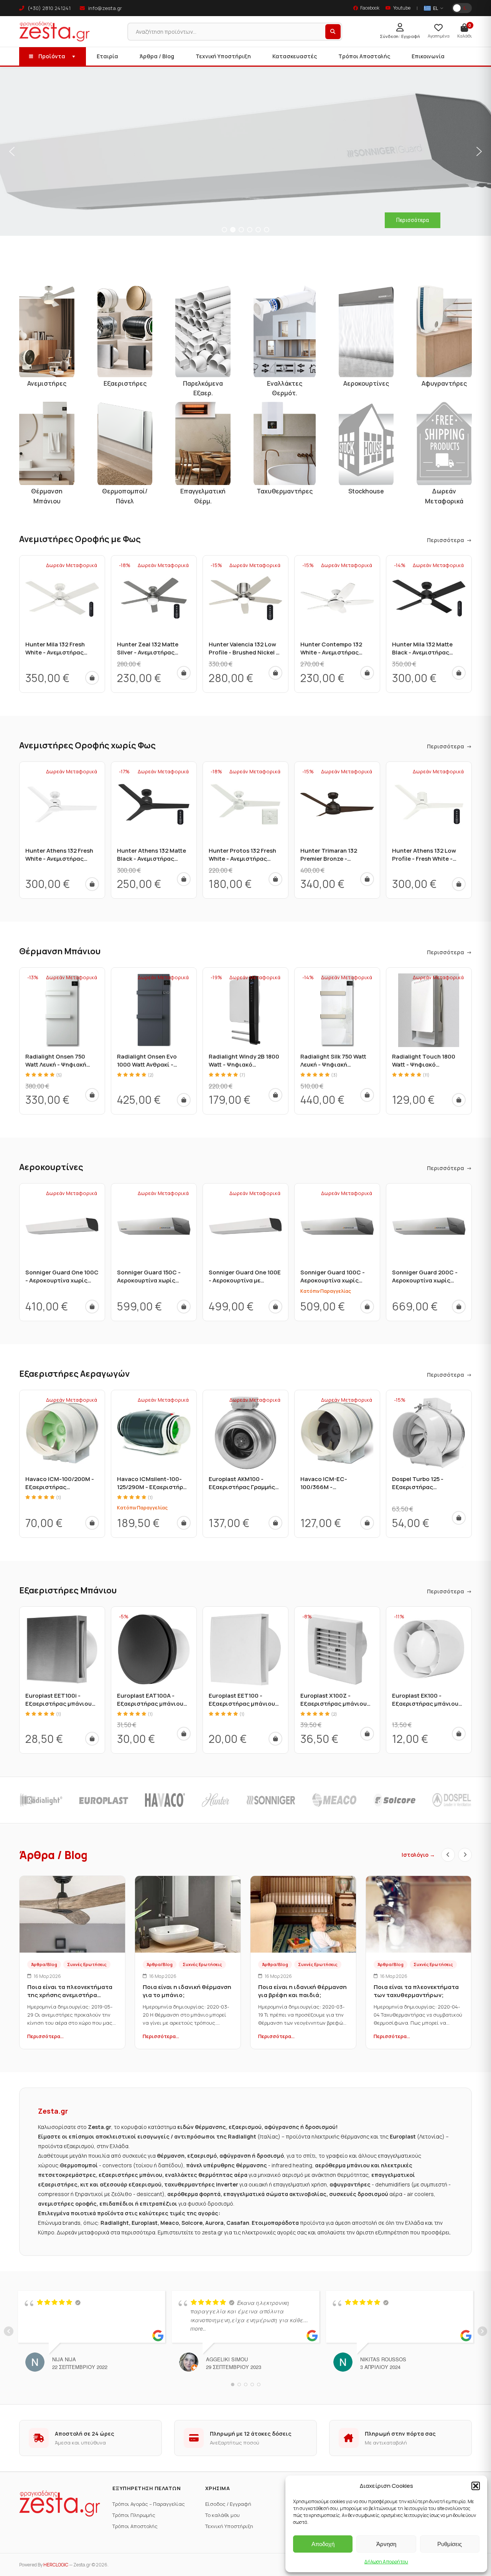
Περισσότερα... (45, 2036)
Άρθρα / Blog (157, 56)
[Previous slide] (448, 1855)
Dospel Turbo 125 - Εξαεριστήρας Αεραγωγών (418, 1487)
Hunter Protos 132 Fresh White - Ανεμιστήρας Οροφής (242, 859)
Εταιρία (107, 56)
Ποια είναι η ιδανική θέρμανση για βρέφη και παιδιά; (302, 1991)
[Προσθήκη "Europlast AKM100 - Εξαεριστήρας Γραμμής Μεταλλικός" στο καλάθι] (275, 1523)
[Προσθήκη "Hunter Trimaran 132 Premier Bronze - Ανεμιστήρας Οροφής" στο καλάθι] (367, 879)
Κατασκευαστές (295, 56)
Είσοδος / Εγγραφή (228, 2504)
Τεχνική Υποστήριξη (223, 56)
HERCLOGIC (56, 2565)
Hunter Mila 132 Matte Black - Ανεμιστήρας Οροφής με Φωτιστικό (424, 652)
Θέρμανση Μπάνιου (60, 951)
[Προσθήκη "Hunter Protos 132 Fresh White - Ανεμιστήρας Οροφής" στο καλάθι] (275, 879)
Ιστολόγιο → (418, 1855)
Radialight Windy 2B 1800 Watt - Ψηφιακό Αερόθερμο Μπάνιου (244, 1064)
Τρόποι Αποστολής (364, 56)
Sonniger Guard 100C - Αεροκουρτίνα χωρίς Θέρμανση (333, 1280)
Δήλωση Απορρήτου (386, 2562)
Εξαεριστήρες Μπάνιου (68, 1590)
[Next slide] (465, 1855)
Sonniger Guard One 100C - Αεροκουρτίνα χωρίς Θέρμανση (62, 1280)
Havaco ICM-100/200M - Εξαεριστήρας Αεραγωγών (60, 1487)
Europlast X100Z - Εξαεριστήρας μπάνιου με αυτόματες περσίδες (334, 1704)
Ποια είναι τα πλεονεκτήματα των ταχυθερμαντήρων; (416, 1991)
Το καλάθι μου (222, 2515)
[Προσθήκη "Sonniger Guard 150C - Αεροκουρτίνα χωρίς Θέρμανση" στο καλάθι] (184, 1307)
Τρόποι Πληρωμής (134, 2515)
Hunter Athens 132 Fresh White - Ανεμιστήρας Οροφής (59, 859)
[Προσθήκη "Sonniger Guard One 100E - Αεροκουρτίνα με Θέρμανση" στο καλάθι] (275, 1307)
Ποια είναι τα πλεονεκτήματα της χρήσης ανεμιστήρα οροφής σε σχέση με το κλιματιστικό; (70, 1999)
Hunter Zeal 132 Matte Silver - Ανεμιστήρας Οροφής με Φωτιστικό (149, 652)
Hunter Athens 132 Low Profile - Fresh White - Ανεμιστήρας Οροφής (424, 859)
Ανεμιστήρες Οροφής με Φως (80, 539)
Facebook (370, 8)
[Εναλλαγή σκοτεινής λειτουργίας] (462, 8)
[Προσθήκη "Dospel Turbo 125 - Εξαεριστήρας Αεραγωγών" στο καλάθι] (459, 1518)
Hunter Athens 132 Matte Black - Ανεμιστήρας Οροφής (152, 859)
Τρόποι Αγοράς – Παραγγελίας (149, 2504)
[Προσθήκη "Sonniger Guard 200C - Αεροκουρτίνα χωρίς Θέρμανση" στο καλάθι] (459, 1307)
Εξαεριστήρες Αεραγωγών (74, 1374)
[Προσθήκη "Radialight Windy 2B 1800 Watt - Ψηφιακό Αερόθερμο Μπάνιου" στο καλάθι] (275, 1095)
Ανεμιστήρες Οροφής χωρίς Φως (87, 745)
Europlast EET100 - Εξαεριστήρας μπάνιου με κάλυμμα (242, 1704)
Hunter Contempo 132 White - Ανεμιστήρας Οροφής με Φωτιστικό (332, 652)
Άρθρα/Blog (44, 1964)
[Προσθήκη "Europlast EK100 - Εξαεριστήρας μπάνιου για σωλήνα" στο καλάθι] (459, 1734)
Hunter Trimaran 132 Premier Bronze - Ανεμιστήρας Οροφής (331, 859)
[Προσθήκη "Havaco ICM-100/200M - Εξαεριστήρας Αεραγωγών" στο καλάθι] (92, 1523)
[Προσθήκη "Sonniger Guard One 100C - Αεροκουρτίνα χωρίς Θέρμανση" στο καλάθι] (92, 1307)
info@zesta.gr (105, 8)
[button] (476, 2486)
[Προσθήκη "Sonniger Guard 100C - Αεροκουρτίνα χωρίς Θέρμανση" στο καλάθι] (367, 1307)
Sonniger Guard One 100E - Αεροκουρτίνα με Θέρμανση (245, 1280)
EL (436, 8)
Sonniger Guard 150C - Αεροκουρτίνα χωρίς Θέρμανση (149, 1280)
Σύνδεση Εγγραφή (400, 36)
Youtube (402, 8)
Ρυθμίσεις (450, 2544)
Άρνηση (386, 2544)
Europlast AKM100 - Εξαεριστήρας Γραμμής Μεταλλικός (242, 1487)
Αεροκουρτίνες (51, 1167)
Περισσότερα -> (449, 540)
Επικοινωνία (428, 56)
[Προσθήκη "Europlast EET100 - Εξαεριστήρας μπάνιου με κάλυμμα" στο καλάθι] (275, 1739)
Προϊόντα (52, 56)
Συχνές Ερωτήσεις (87, 1964)
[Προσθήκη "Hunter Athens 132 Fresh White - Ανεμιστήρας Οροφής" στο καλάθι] (92, 884)
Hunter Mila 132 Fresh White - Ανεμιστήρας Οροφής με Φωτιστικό (57, 652)
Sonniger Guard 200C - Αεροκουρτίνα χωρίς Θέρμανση (425, 1280)
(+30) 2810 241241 (49, 8)
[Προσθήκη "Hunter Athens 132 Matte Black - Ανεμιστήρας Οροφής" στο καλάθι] (184, 879)
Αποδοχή (323, 2544)
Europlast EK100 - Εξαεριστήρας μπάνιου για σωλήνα (425, 1704)
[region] (245, 151)
